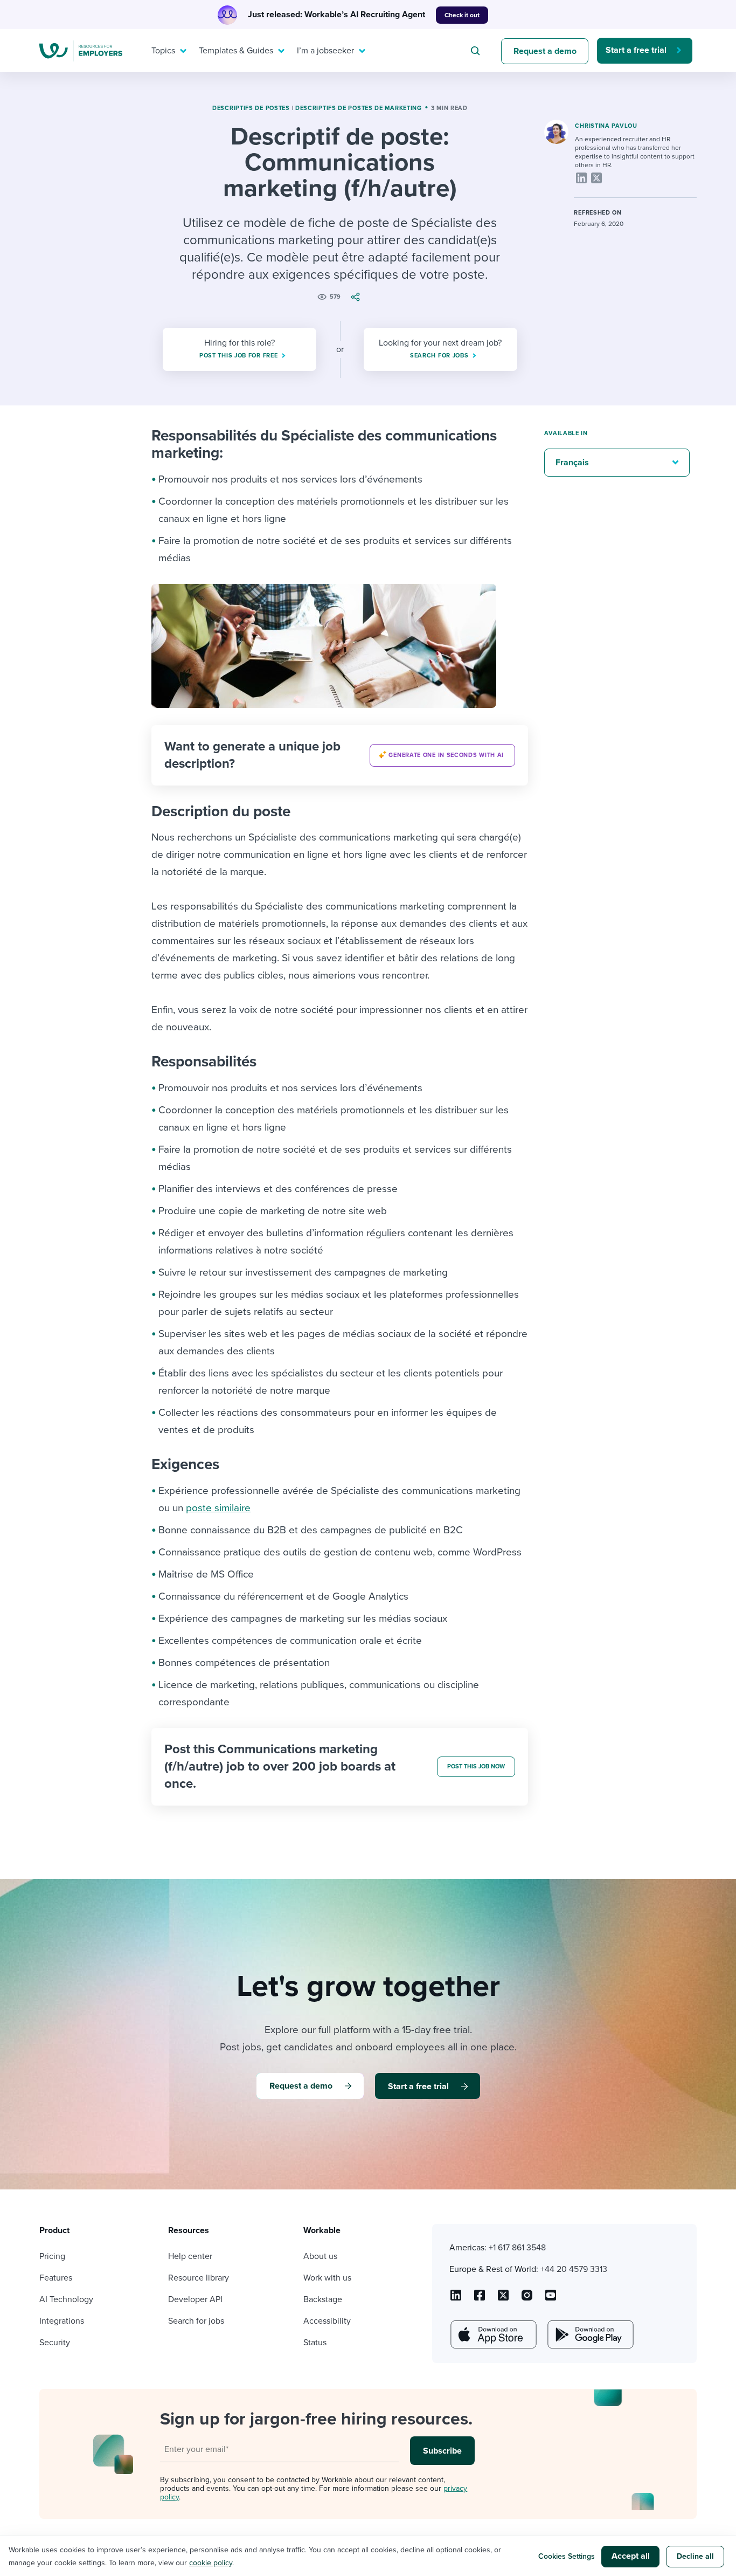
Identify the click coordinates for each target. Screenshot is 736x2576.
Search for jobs (196, 2321)
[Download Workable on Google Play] (589, 2334)
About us (320, 2256)
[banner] (340, 755)
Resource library (199, 2278)
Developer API (195, 2299)
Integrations (62, 2321)
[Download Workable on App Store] (492, 2334)
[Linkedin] (581, 178)
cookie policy (211, 2563)
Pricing (52, 2256)
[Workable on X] (527, 2299)
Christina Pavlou (606, 126)
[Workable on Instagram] (551, 2299)
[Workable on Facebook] (480, 2299)
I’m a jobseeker (325, 51)
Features (56, 2278)
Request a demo (545, 51)
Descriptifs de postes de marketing (359, 108)
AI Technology (66, 2299)
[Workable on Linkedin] (456, 2299)
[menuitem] (166, 51)
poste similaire (218, 1508)
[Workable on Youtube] (503, 2299)
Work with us (327, 2278)
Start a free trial (636, 50)
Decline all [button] (695, 2556)
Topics (163, 51)
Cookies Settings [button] (567, 2556)
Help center (190, 2256)
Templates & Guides (236, 51)
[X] (596, 178)
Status (315, 2343)
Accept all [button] (631, 2556)
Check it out (462, 15)
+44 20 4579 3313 (574, 2269)
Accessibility (327, 2321)
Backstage (323, 2299)
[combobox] (477, 51)
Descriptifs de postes (251, 108)
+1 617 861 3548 (517, 2248)
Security (55, 2343)
